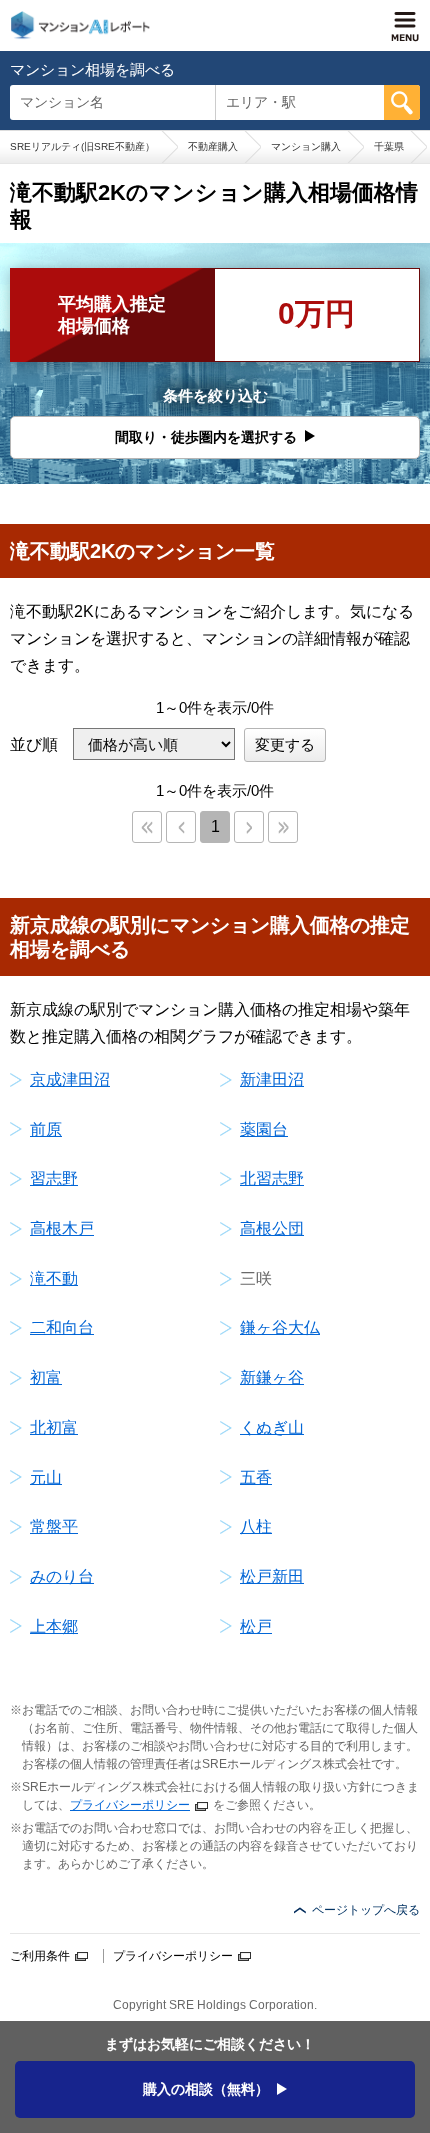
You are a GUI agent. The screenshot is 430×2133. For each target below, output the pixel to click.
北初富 (54, 1427)
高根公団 (272, 1228)
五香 (256, 1477)
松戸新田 (272, 1576)
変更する (285, 744)
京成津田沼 (70, 1079)
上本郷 (54, 1626)
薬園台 (264, 1129)
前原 (46, 1129)
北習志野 (272, 1178)
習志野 (54, 1178)
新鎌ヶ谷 (272, 1377)
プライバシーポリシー (130, 1805)
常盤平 (54, 1526)
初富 (46, 1377)
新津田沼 (272, 1079)
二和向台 (62, 1327)
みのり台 (62, 1576)
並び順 (34, 744)
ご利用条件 (40, 1956)
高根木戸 (62, 1228)
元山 (46, 1477)
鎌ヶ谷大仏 (280, 1327)
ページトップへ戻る (366, 1910)
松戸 (256, 1626)
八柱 (256, 1526)
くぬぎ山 (272, 1427)
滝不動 (54, 1278)
